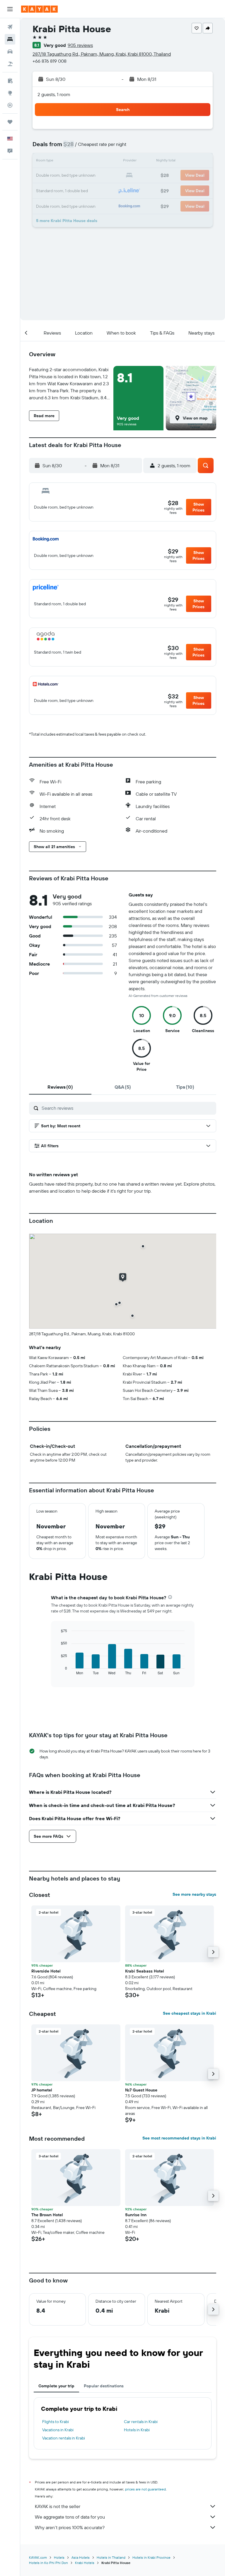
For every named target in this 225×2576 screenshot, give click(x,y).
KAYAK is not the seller (58, 2506)
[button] (10, 9)
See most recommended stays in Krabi (179, 2138)
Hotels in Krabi (137, 2430)
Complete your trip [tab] (56, 2386)
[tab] (60, 1087)
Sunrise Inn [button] (136, 2215)
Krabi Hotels (85, 2563)
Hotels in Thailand (111, 2557)
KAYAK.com (38, 2557)
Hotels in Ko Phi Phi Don (48, 2563)
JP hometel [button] (42, 2090)
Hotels (59, 2557)
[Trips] (10, 122)
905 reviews (80, 45)
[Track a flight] (10, 105)
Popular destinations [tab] (104, 2386)
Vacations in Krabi (58, 2430)
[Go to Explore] (10, 93)
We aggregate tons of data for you (70, 2517)
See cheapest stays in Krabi (190, 2013)
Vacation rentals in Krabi (64, 2438)
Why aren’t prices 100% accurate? (70, 2527)
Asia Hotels (81, 2557)
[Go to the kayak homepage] (39, 9)
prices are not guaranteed (145, 2489)
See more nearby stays (194, 1894)
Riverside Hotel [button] (46, 1971)
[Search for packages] (10, 64)
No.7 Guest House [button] (141, 2090)
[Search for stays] (10, 39)
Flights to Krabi (56, 2422)
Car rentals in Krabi (141, 2422)
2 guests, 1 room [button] (54, 94)
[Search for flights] (10, 27)
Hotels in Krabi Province (151, 2557)
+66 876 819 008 (50, 61)
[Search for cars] (10, 52)
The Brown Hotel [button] (47, 2215)
